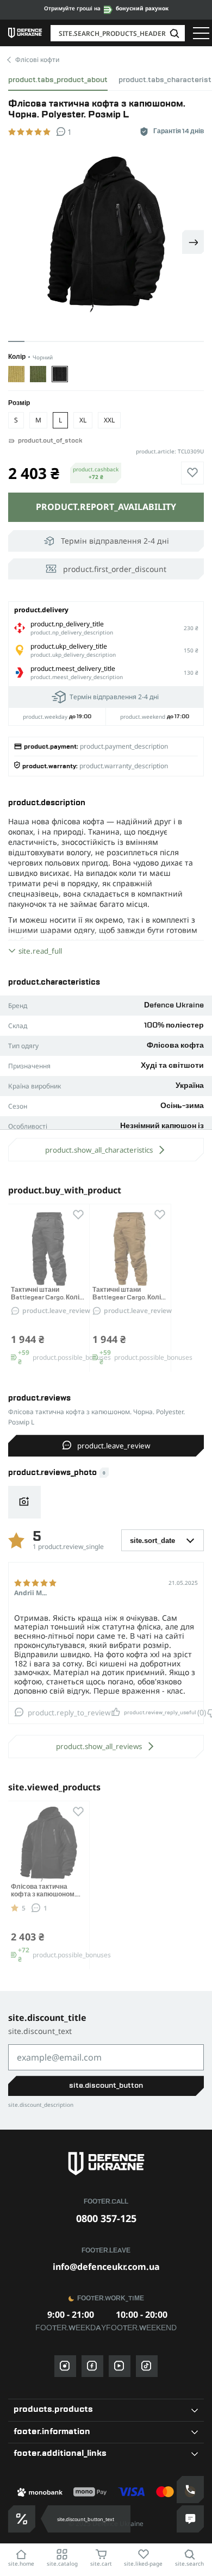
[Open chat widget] (190, 2519)
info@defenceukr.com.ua (106, 2267)
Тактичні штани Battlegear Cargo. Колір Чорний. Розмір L (47, 1298)
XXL (109, 420)
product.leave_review (56, 1311)
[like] (192, 473)
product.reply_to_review (69, 1713)
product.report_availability (106, 507)
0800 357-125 (106, 2218)
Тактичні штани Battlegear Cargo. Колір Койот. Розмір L (129, 1298)
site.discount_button (106, 2086)
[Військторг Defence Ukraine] (106, 2164)
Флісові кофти (37, 60)
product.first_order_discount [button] (115, 569)
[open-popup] (22, 2519)
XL (83, 420)
